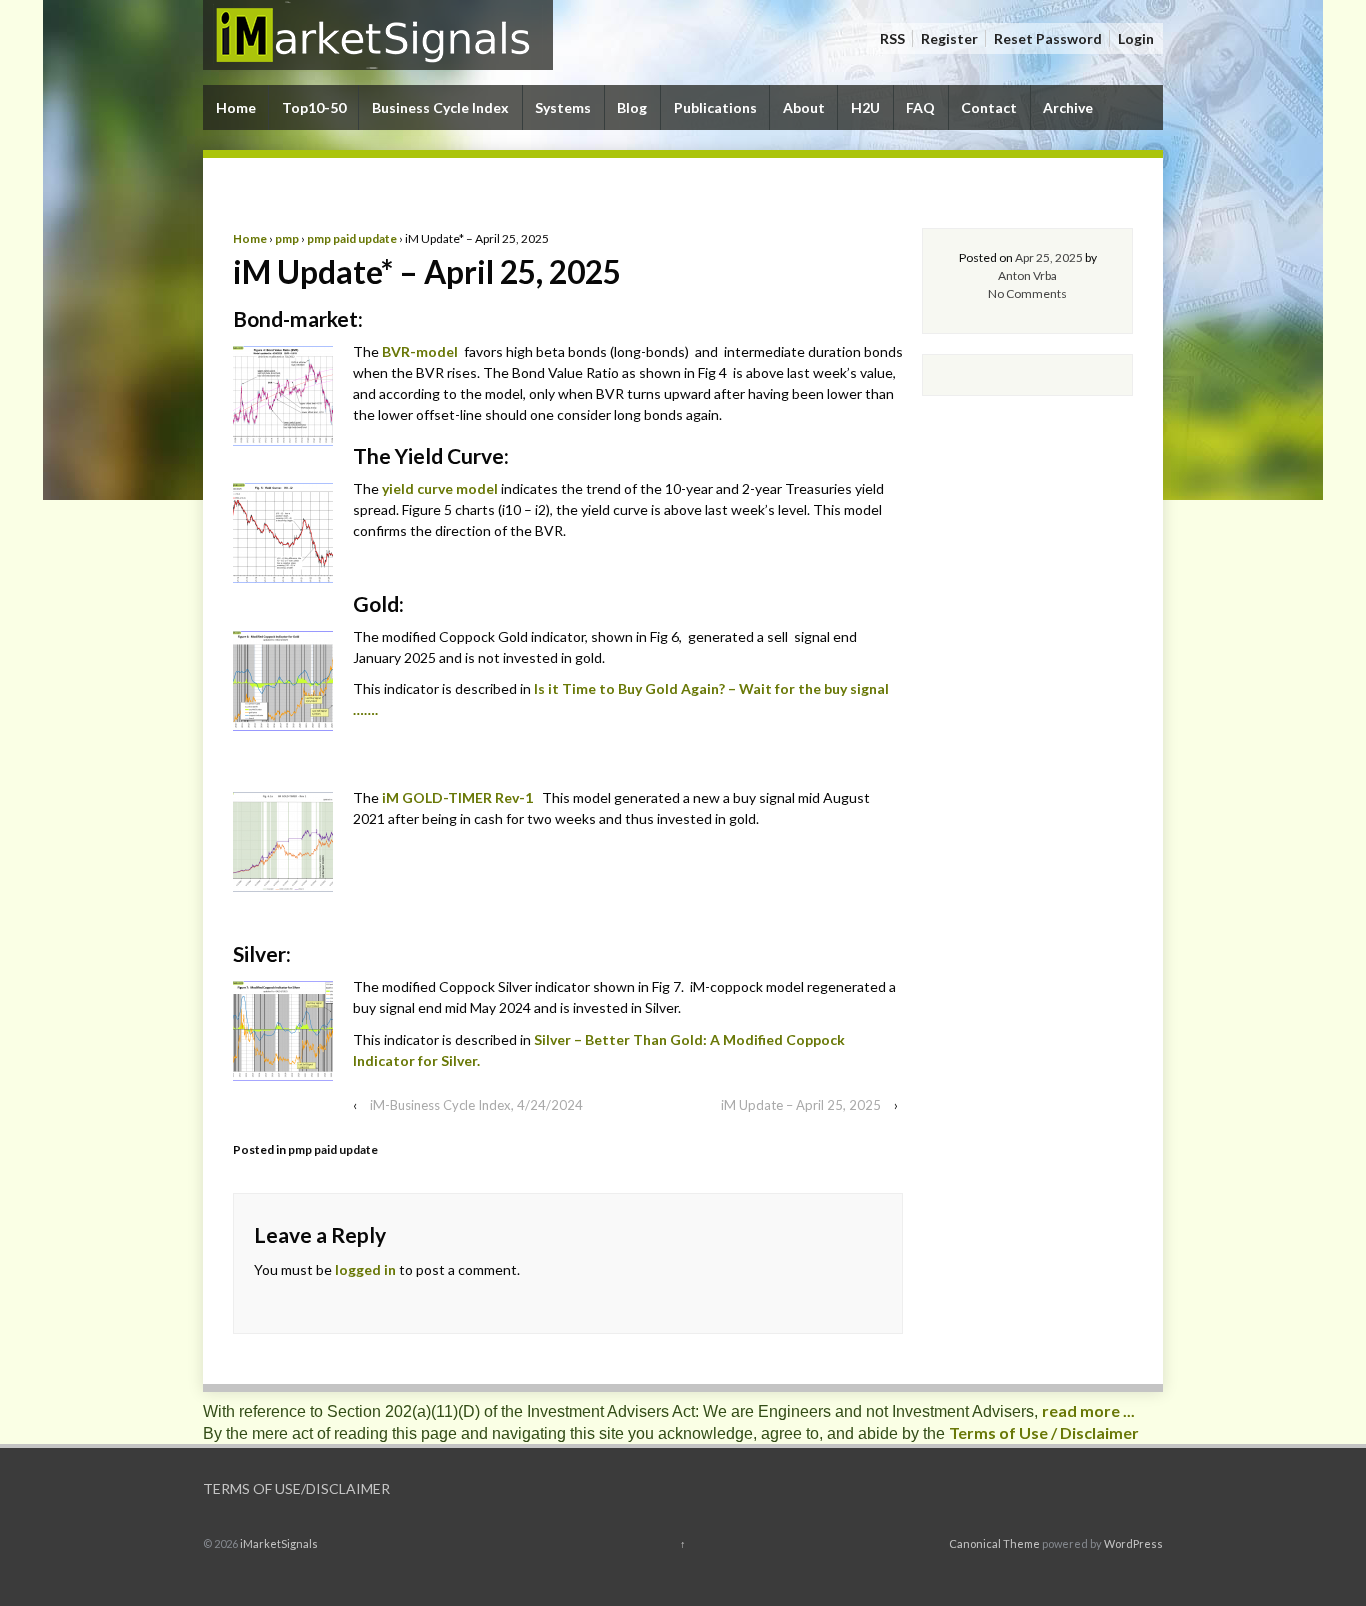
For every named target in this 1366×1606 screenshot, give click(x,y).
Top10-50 (314, 107)
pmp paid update (352, 238)
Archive (1068, 107)
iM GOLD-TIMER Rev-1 (459, 797)
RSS (892, 38)
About (804, 107)
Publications (715, 107)
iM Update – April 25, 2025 (801, 1105)
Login (1136, 38)
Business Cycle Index (440, 107)
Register (949, 38)
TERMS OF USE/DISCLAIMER (296, 1488)
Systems (563, 107)
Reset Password (1048, 38)
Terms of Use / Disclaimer (1044, 1432)
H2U (865, 107)
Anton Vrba (1027, 275)
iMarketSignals (278, 1543)
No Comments (1027, 293)
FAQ (920, 107)
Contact (989, 107)
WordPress (1133, 1543)
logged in (365, 1269)
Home (236, 107)
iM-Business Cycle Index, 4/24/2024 (476, 1105)
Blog (632, 107)
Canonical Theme (994, 1543)
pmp (287, 238)
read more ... (1088, 1410)
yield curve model (440, 488)
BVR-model (420, 351)
